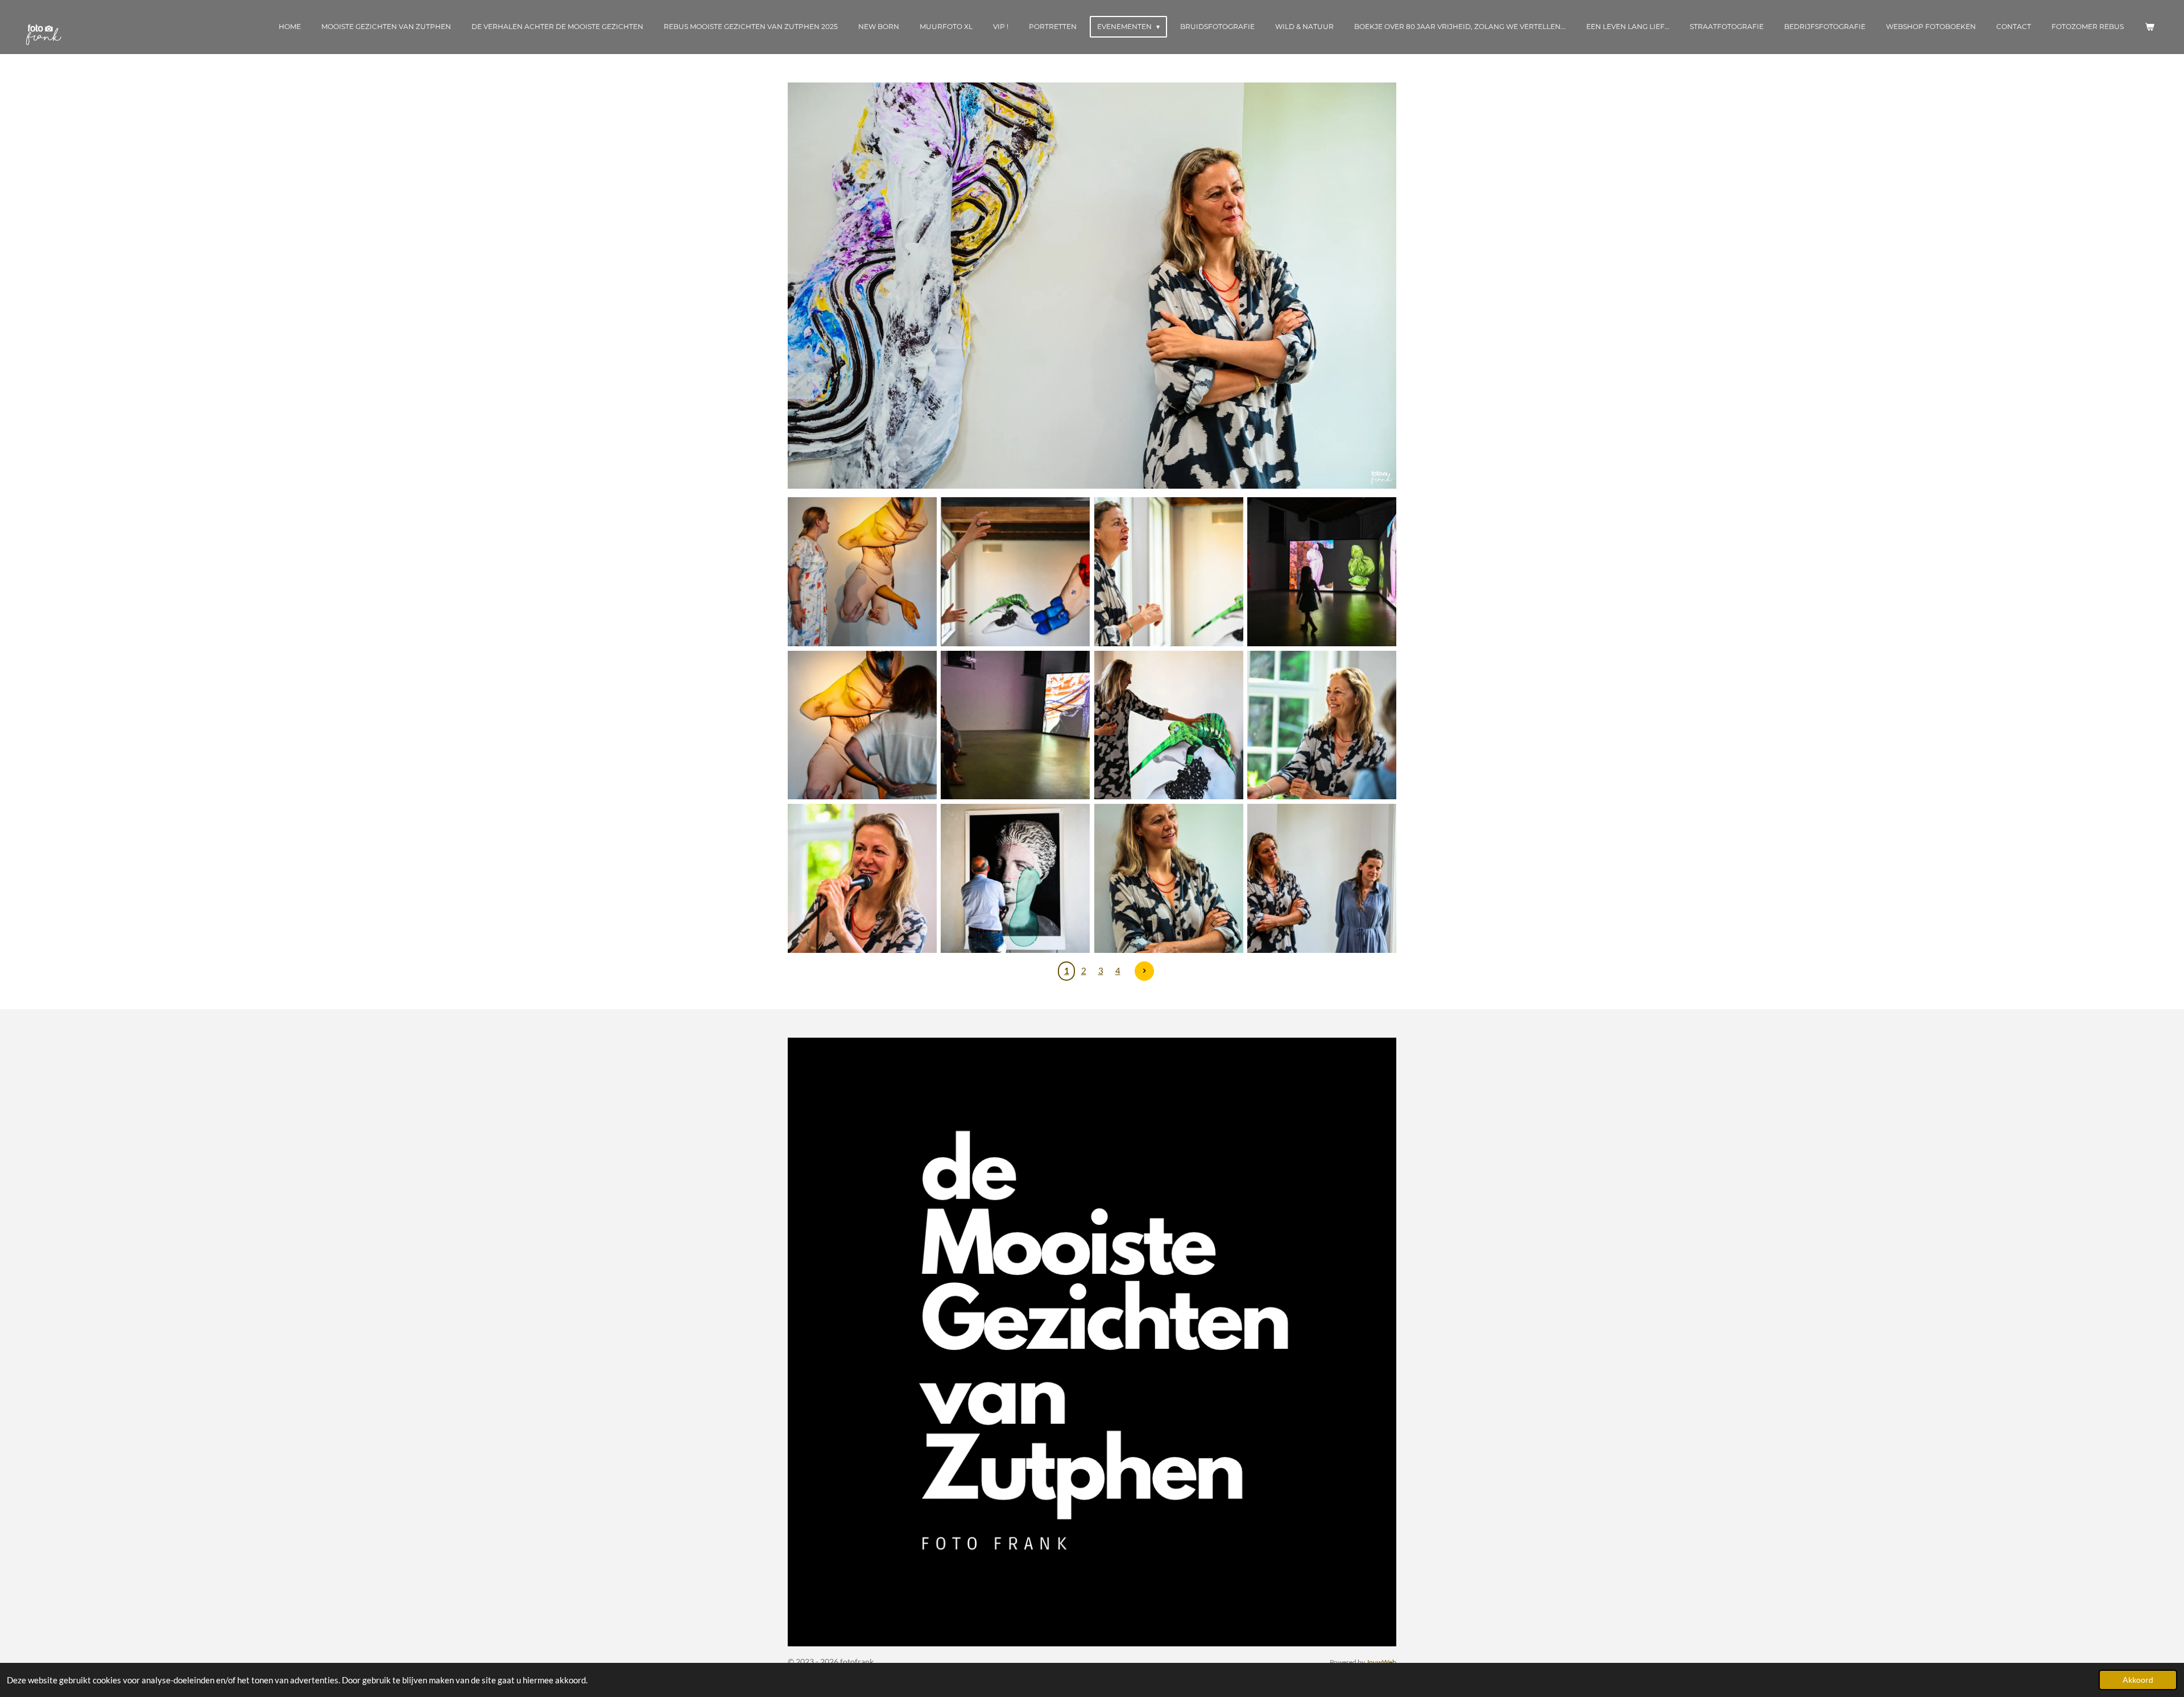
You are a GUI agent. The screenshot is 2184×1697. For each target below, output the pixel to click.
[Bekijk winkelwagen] (2149, 27)
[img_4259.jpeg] (862, 571)
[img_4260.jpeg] (1168, 571)
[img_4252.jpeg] (862, 878)
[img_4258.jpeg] (862, 725)
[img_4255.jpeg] (1016, 878)
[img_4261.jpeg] (1016, 571)
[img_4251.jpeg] (1168, 878)
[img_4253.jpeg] (1321, 725)
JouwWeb (1381, 1662)
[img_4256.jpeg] (1321, 571)
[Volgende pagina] (1144, 971)
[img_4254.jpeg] (1168, 725)
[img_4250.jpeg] (1321, 878)
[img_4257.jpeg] (1016, 725)
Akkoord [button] (2138, 1680)
